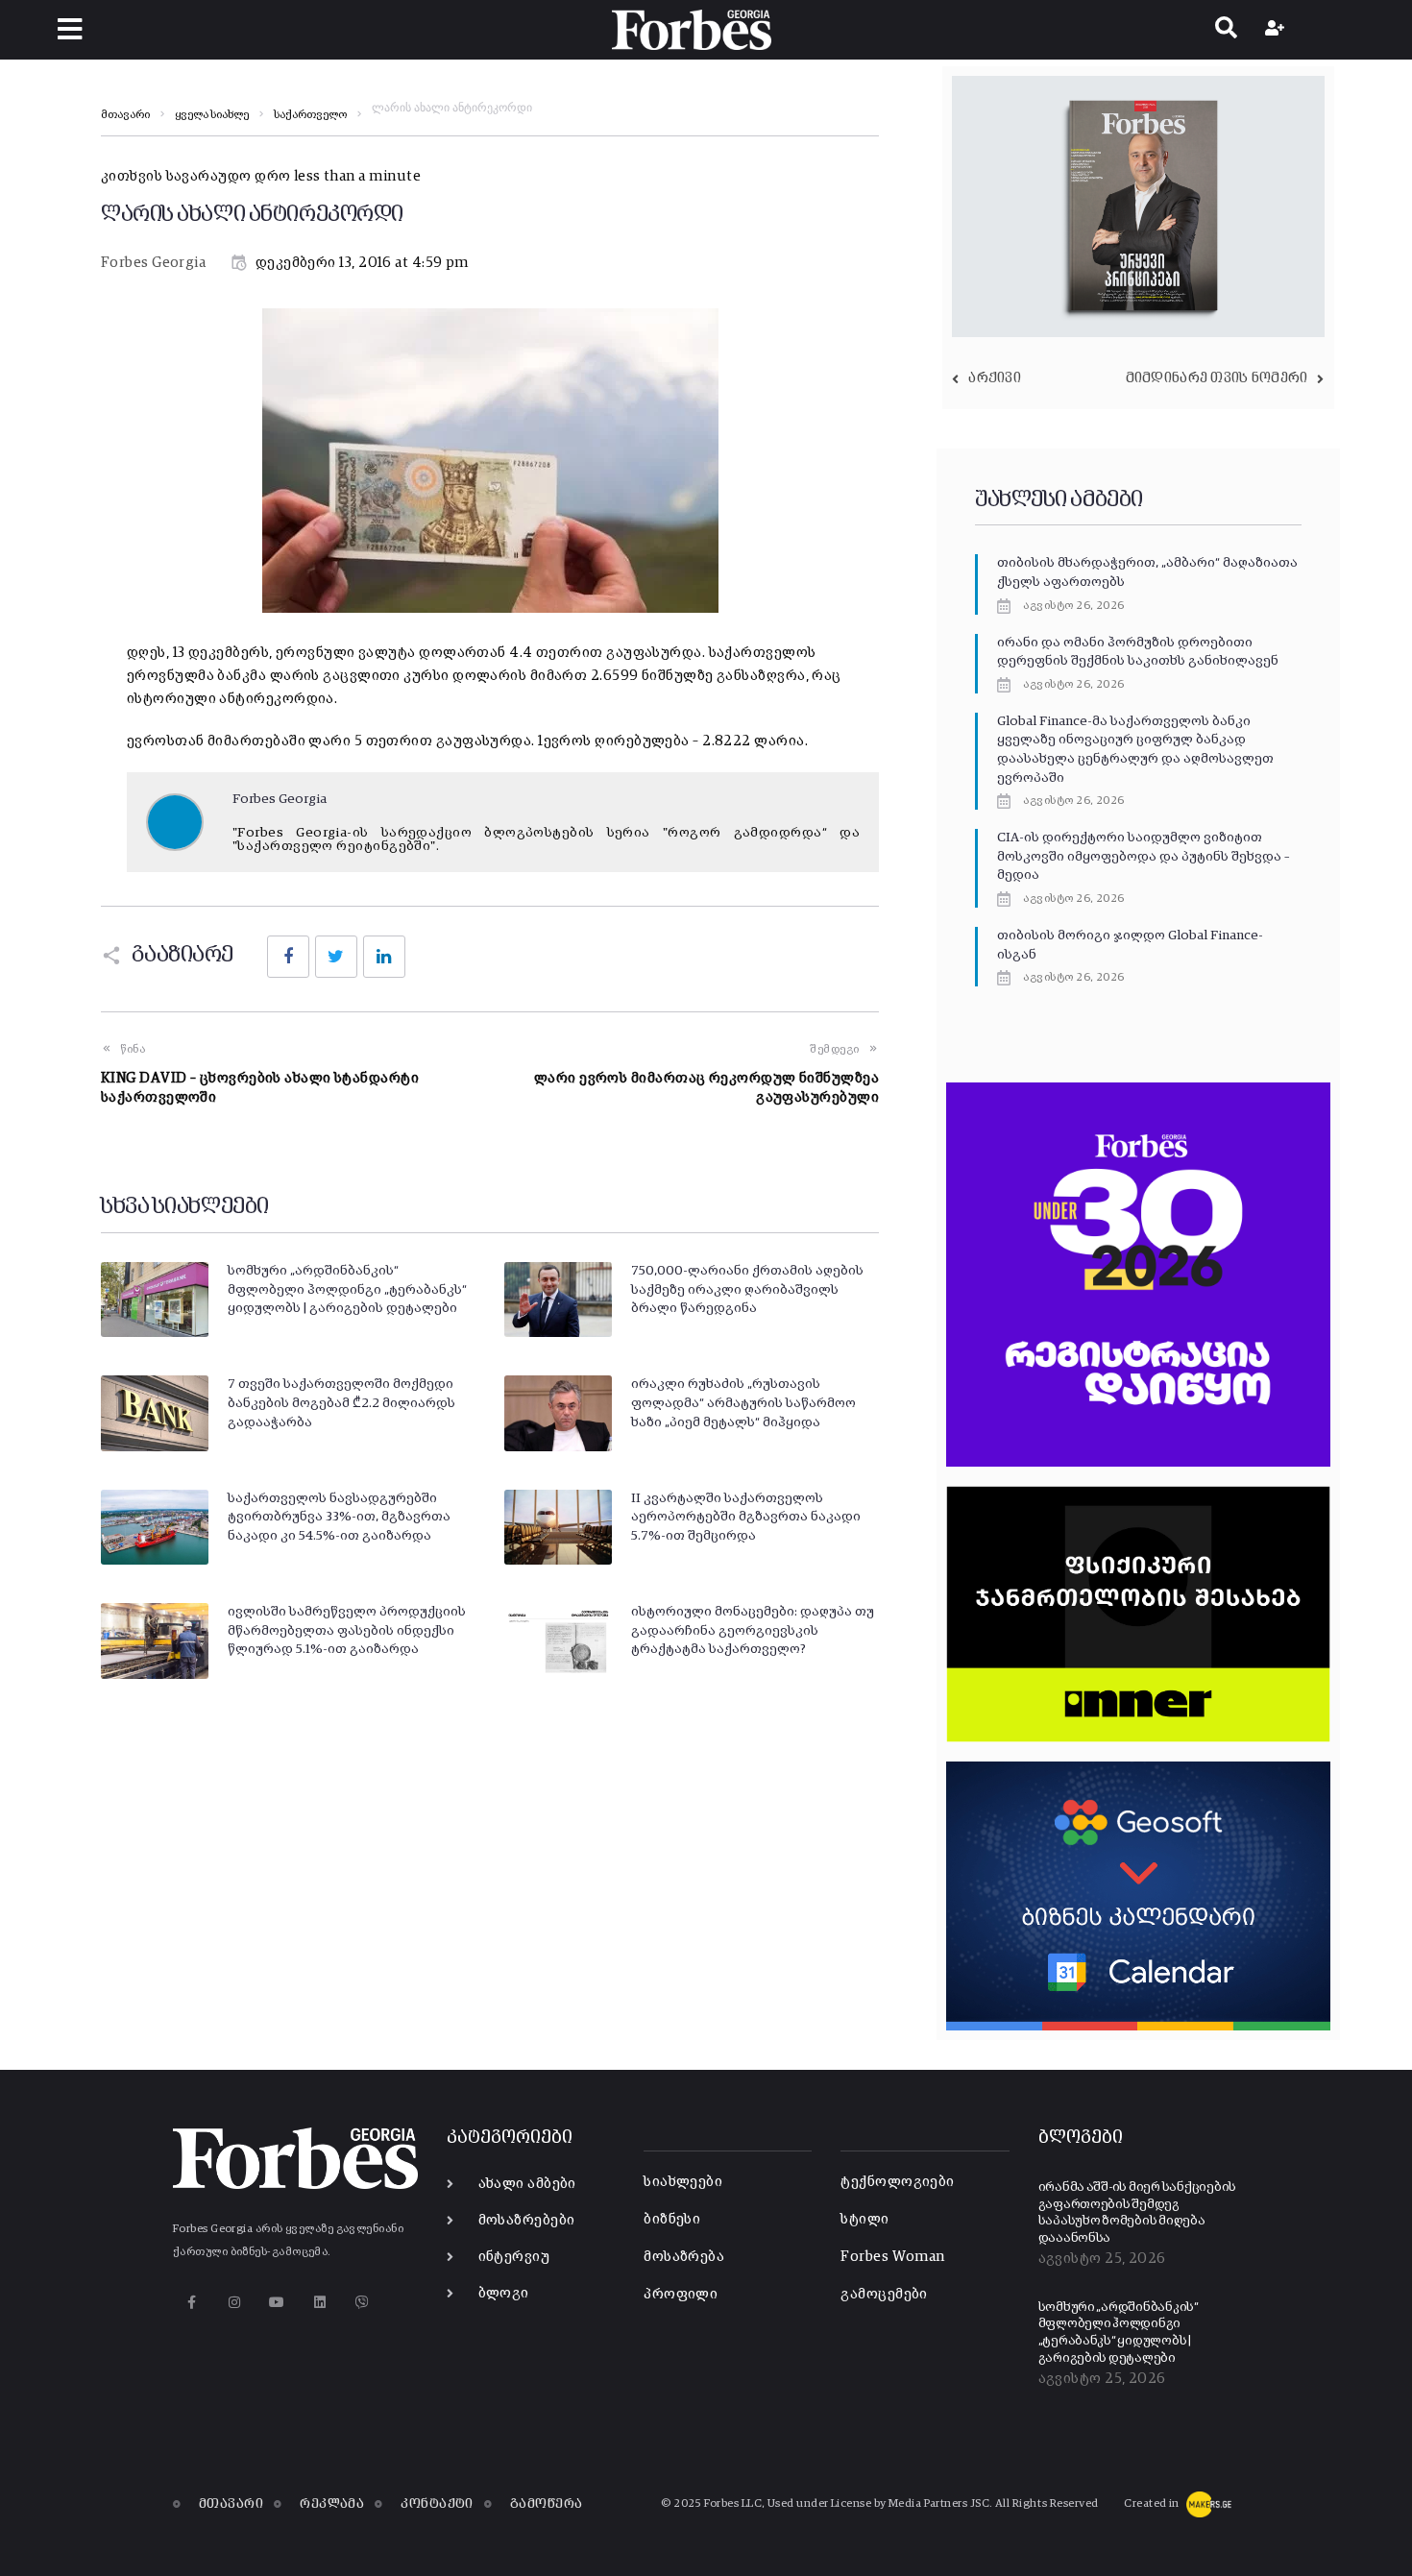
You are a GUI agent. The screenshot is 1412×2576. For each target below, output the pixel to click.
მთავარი (125, 115)
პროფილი (681, 2294)
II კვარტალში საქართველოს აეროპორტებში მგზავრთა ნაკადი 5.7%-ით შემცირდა (746, 1517)
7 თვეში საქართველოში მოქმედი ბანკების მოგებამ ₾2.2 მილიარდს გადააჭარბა (341, 1403)
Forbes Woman (892, 2257)
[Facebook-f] (192, 2302)
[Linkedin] (319, 2302)
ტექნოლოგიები (897, 2182)
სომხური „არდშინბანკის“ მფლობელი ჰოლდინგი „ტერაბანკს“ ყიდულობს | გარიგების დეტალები (347, 1289)
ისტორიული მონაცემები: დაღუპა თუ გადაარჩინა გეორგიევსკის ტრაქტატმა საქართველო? (753, 1630)
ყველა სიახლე (212, 115)
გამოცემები (884, 2294)
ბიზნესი (672, 2219)
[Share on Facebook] (288, 957)
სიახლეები (683, 2182)
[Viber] (363, 2302)
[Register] (1277, 30)
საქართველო (310, 115)
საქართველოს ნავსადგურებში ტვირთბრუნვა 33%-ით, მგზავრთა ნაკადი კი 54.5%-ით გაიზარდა (339, 1517)
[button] (70, 29)
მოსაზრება (684, 2257)
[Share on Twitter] (336, 957)
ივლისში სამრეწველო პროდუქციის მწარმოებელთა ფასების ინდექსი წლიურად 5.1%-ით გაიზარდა (347, 1630)
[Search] (1226, 30)
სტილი (864, 2219)
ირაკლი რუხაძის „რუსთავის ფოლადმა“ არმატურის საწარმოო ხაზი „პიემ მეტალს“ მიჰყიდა (743, 1403)
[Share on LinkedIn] (384, 957)
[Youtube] (277, 2302)
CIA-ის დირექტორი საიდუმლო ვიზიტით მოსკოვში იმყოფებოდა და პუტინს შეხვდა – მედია (1143, 856)
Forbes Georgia (153, 263)
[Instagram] (234, 2302)
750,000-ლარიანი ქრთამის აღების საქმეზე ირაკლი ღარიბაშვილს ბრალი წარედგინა (747, 1289)
